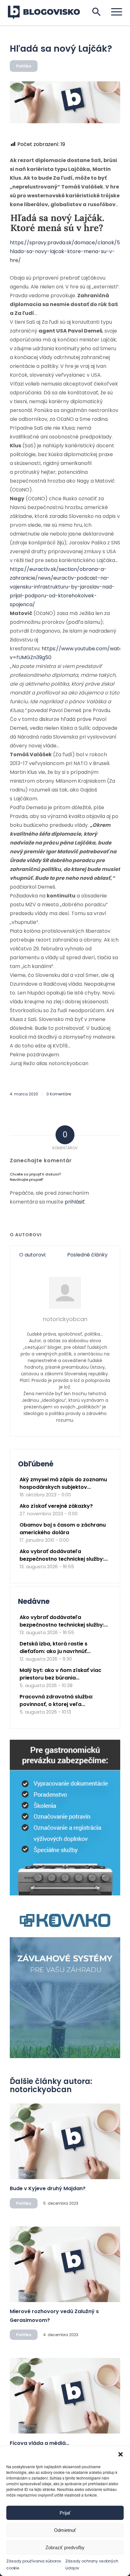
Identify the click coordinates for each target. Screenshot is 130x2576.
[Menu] (113, 12)
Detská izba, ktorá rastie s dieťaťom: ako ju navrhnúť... (55, 1648)
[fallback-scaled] (65, 102)
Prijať (65, 2513)
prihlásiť (75, 1202)
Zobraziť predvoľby (65, 2547)
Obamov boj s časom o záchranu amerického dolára (63, 1529)
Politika (24, 66)
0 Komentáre (59, 1094)
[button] (121, 2454)
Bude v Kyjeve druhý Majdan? (48, 2188)
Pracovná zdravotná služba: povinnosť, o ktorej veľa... (56, 1700)
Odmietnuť (65, 2530)
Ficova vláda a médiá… (39, 2443)
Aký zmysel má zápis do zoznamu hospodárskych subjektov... (63, 1483)
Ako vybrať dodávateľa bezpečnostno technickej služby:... (64, 1555)
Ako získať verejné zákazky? (56, 1506)
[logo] (48, 13)
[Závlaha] (65, 2057)
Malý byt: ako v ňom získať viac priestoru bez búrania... (60, 1674)
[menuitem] (113, 12)
